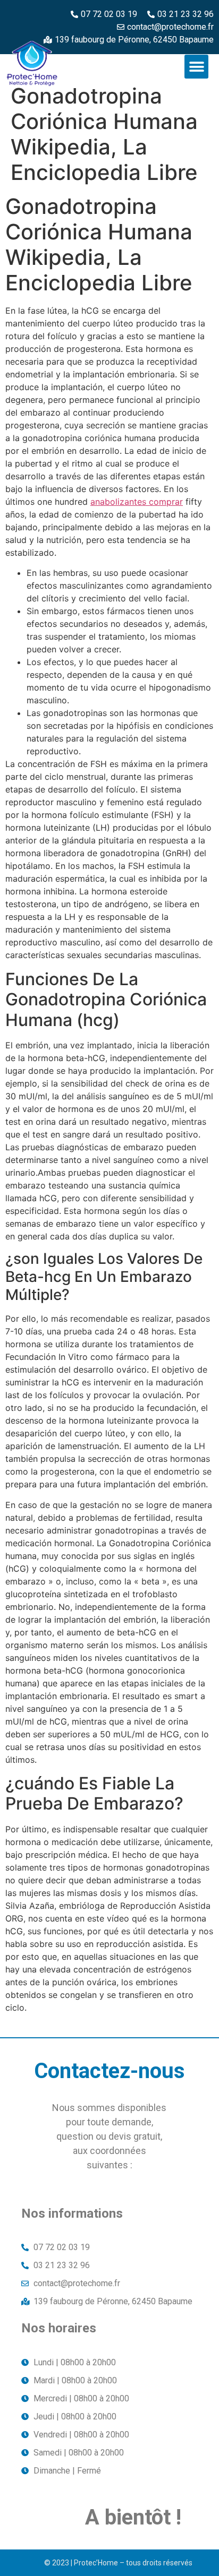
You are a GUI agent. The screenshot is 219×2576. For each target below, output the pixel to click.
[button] (196, 67)
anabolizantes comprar (137, 502)
